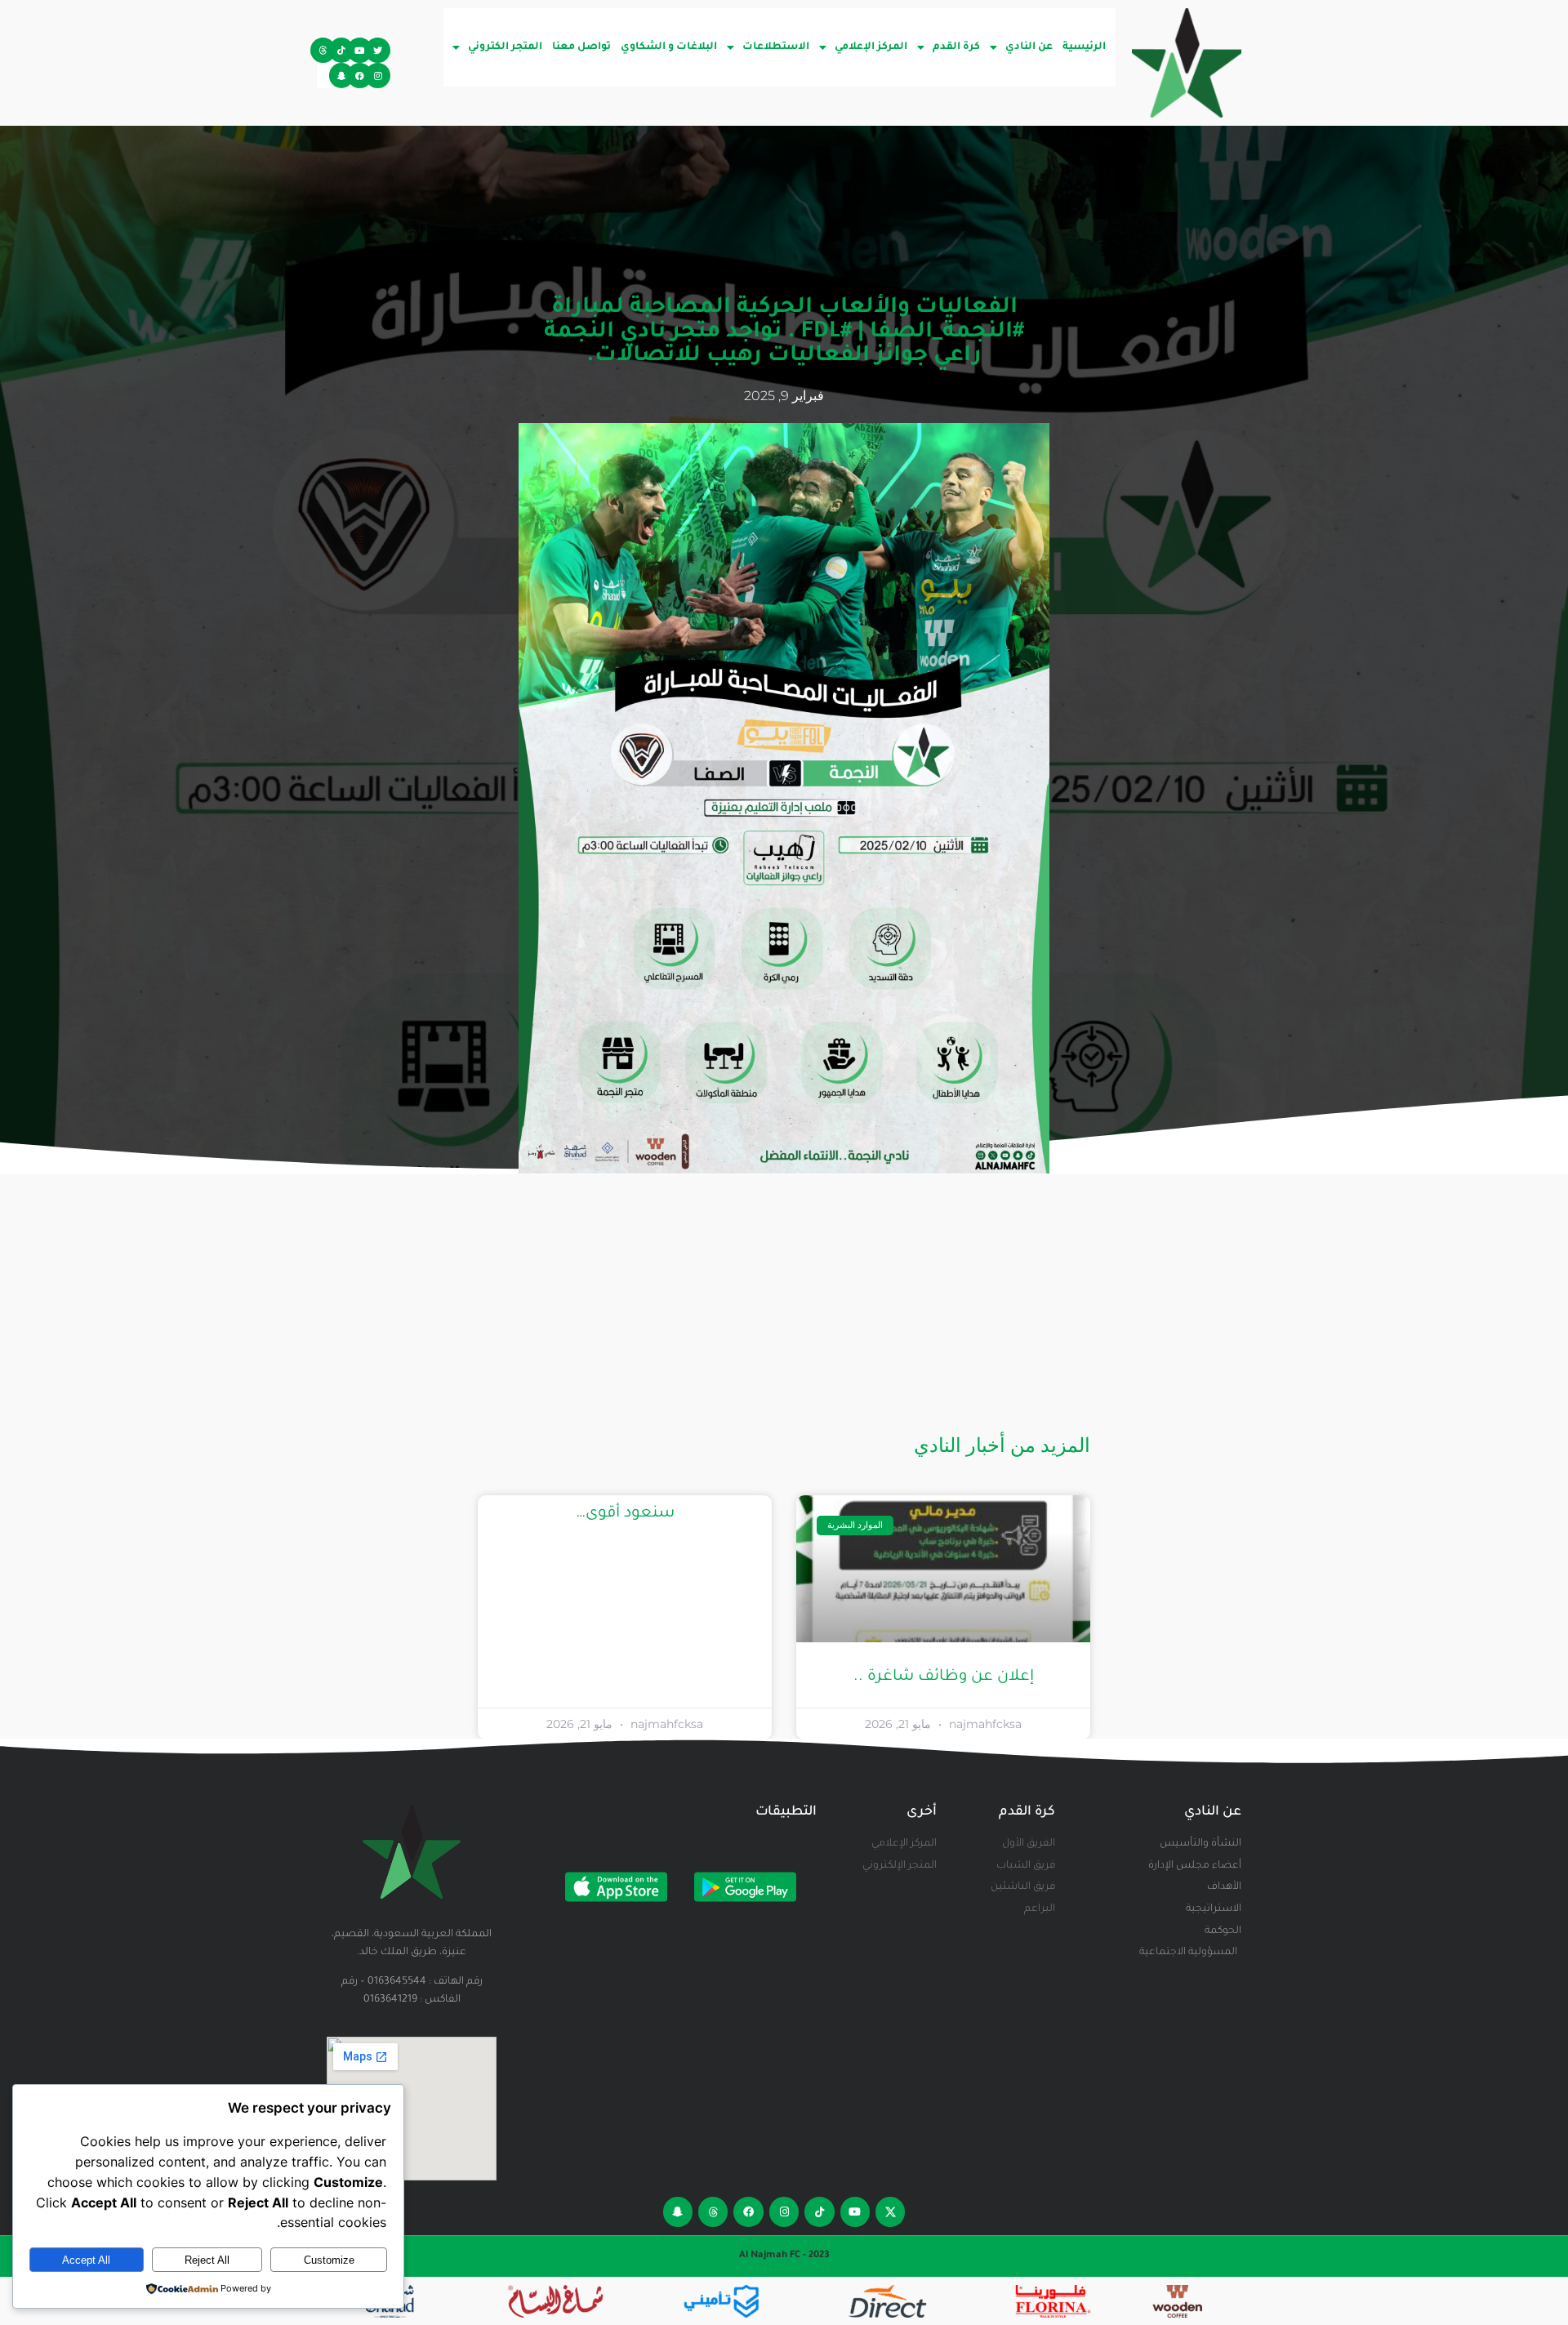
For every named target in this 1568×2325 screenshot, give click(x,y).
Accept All (86, 2260)
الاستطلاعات (776, 47)
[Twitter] (378, 50)
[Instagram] (378, 76)
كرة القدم (956, 47)
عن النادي (1029, 47)
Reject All (207, 2260)
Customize (329, 2260)
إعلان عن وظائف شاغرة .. (944, 1677)
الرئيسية (1084, 47)
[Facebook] (360, 76)
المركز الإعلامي (871, 47)
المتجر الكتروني (505, 47)
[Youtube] (360, 50)
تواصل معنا (581, 47)
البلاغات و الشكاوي (669, 47)
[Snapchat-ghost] (342, 76)
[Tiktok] (342, 50)
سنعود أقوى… (625, 1514)
